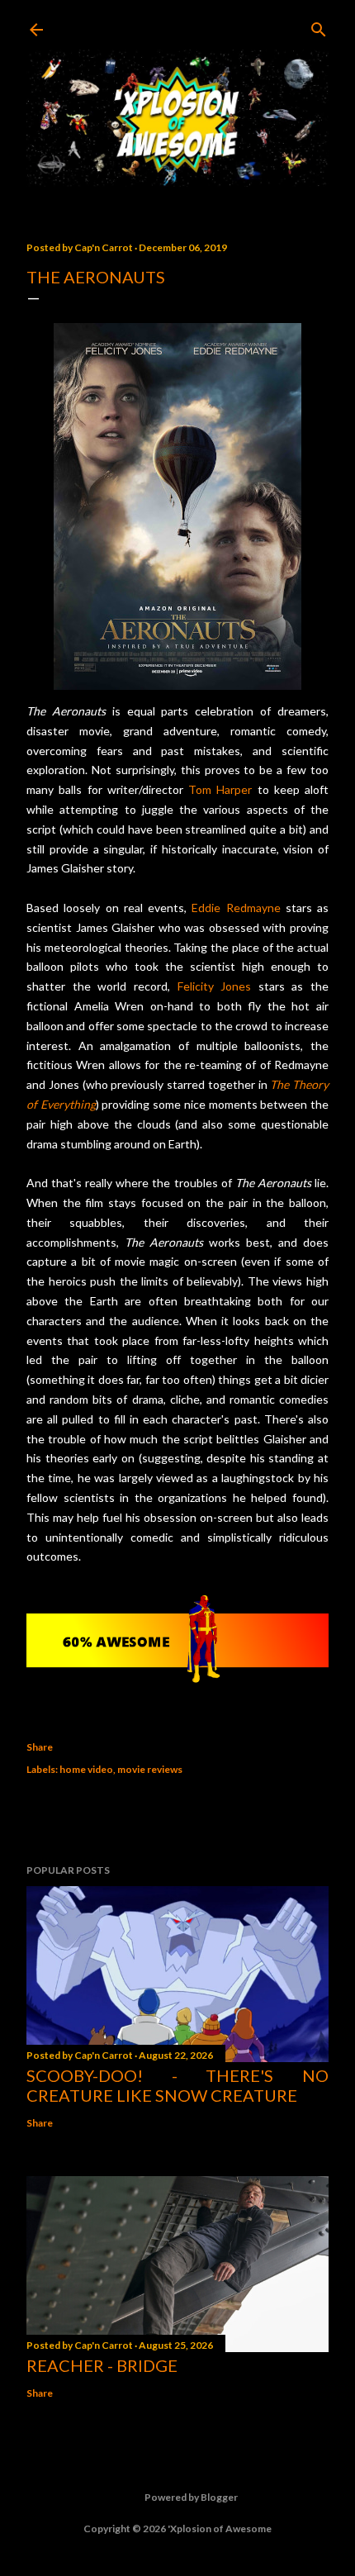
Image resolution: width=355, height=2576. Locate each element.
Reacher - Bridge (102, 2365)
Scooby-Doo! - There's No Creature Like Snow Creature (177, 2085)
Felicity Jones (215, 986)
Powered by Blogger (191, 2497)
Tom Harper (220, 789)
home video (86, 1769)
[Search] (319, 26)
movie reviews (150, 1769)
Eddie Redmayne (236, 908)
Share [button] (40, 1747)
